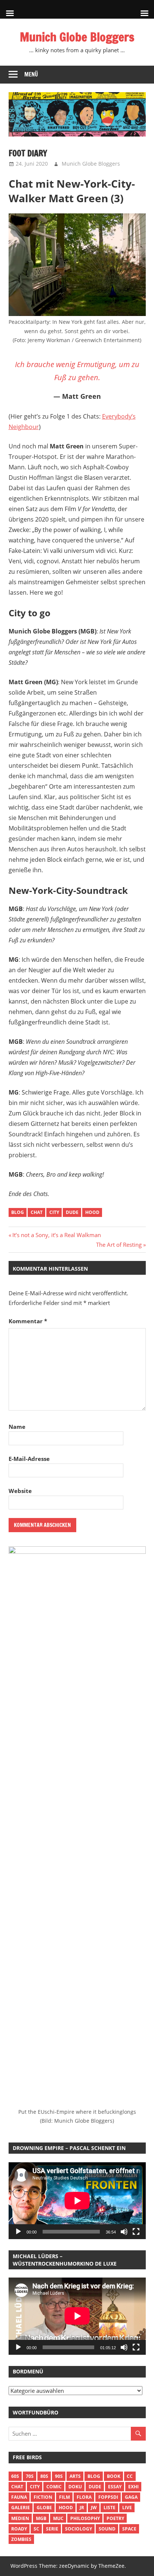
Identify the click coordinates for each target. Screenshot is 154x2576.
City (54, 1212)
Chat (37, 1212)
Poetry (115, 2518)
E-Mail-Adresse (29, 1459)
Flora (84, 2497)
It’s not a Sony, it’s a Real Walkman (56, 1235)
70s (30, 2476)
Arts (75, 2476)
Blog (18, 1212)
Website (20, 1491)
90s (59, 2476)
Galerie (21, 2508)
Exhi (133, 2487)
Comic (54, 2487)
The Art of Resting (119, 1245)
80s (44, 2476)
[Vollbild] (136, 2232)
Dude (72, 1212)
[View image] (77, 265)
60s (15, 2476)
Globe (44, 2508)
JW (94, 2508)
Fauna (19, 2497)
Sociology (78, 2529)
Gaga (131, 2497)
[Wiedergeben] (18, 2232)
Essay (115, 2487)
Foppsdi (108, 2497)
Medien (20, 2518)
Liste (110, 2508)
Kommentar (28, 1321)
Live (127, 2508)
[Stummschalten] (124, 2232)
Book (114, 2476)
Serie (52, 2529)
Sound (107, 2529)
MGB (41, 2518)
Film (64, 2497)
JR (82, 2508)
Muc (58, 2518)
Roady (19, 2529)
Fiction (43, 2497)
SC (36, 2529)
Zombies (21, 2539)
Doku (75, 2487)
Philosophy (85, 2518)
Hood (92, 1212)
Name (17, 1427)
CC (130, 2476)
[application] (77, 2201)
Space (129, 2529)
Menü (31, 74)
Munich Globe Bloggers (77, 37)
